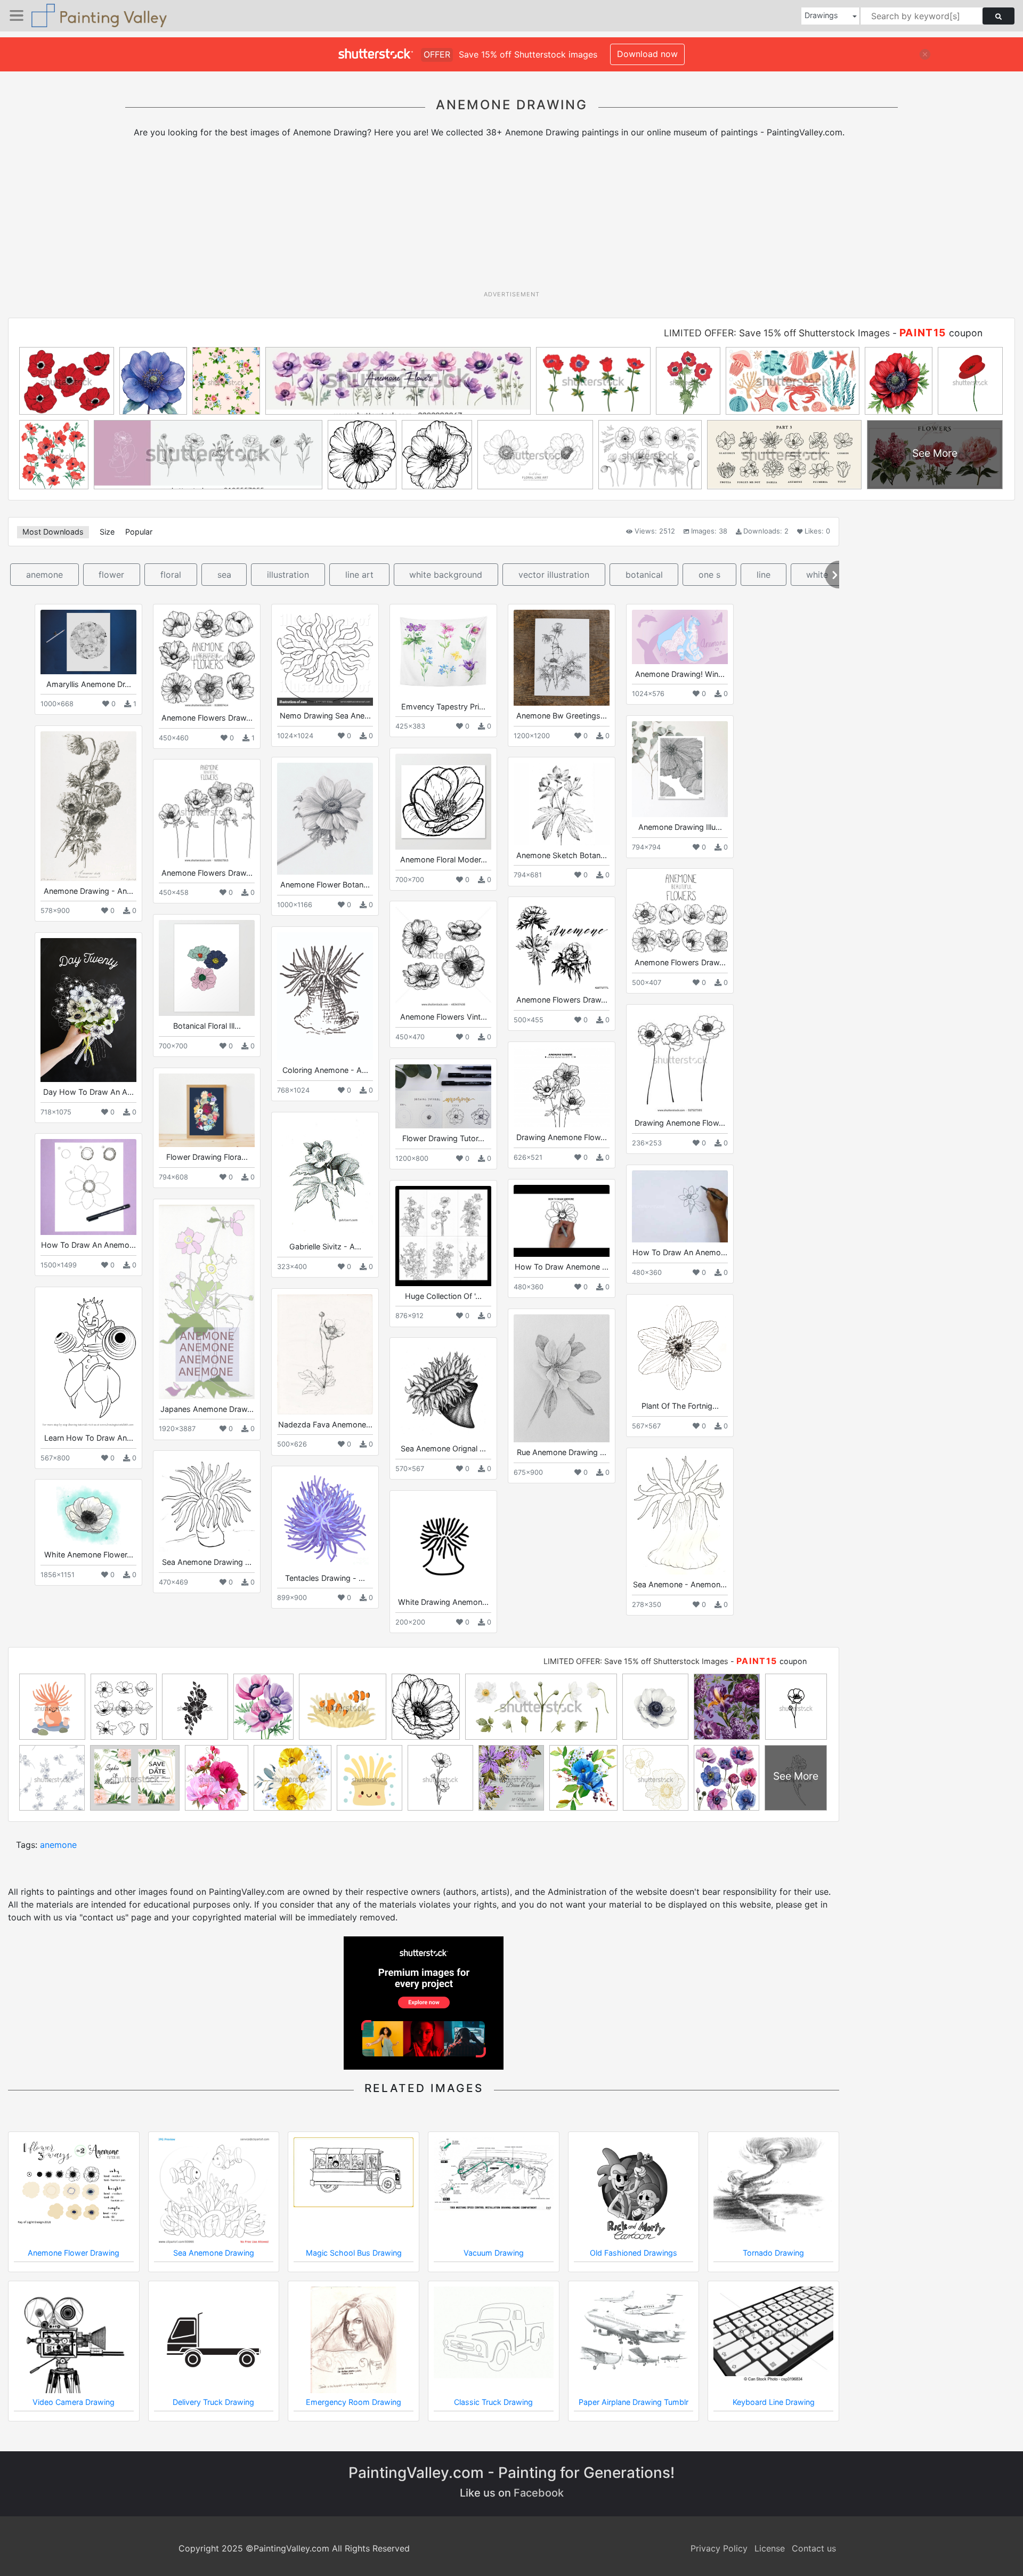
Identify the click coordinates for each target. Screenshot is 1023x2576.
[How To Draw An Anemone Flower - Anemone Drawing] (88, 1187)
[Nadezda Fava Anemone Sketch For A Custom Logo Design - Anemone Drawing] (325, 1354)
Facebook (539, 2493)
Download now (647, 54)
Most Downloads (53, 532)
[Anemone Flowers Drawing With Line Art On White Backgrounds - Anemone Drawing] (562, 946)
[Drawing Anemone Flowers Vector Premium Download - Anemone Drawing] (562, 1087)
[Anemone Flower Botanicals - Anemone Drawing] (325, 819)
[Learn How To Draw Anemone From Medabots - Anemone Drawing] (88, 1360)
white (817, 575)
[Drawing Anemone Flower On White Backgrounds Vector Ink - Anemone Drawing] (680, 1061)
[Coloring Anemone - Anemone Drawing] (325, 996)
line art (359, 575)
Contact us (814, 2548)
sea (224, 575)
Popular (139, 532)
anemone (44, 575)
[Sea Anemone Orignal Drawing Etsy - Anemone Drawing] (443, 1391)
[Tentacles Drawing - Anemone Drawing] (325, 1520)
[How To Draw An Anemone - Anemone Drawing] (680, 1206)
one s (709, 575)
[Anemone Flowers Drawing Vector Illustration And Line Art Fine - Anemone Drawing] (207, 814)
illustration (288, 575)
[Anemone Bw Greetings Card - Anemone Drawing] (562, 658)
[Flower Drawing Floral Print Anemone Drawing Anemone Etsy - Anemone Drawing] (207, 1110)
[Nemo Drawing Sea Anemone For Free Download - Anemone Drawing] (325, 658)
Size (107, 532)
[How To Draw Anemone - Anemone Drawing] (562, 1221)
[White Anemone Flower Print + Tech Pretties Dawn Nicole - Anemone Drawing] (88, 1515)
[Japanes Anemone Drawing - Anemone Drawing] (207, 1302)
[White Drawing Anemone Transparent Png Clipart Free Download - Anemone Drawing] (443, 1544)
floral (171, 575)
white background (446, 575)
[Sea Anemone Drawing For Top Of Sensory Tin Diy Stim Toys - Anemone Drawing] (207, 1504)
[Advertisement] (511, 218)
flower (111, 575)
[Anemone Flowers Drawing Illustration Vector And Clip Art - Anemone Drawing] (207, 659)
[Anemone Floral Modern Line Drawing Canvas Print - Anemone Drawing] (443, 802)
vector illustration (554, 575)
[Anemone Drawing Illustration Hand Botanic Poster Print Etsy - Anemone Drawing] (680, 769)
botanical (644, 575)
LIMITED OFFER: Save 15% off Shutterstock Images (777, 333)
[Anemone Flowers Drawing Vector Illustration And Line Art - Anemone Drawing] (680, 913)
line (764, 575)
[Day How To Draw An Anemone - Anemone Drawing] (88, 1010)
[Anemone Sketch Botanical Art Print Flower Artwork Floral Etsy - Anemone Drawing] (562, 804)
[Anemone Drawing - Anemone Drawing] (88, 806)
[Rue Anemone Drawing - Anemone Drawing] (562, 1378)
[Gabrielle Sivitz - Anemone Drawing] (325, 1177)
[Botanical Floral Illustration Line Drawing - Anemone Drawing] (207, 968)
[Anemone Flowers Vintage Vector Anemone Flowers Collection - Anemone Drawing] (443, 957)
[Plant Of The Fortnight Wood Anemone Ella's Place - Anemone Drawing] (680, 1348)
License (770, 2548)
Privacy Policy (719, 2548)
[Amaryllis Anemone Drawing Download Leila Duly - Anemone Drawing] (88, 642)
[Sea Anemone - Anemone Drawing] (680, 1514)
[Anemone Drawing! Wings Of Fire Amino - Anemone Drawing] (680, 637)
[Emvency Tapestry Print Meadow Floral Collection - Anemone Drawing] (443, 653)
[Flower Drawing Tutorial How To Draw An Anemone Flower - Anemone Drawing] (443, 1096)
